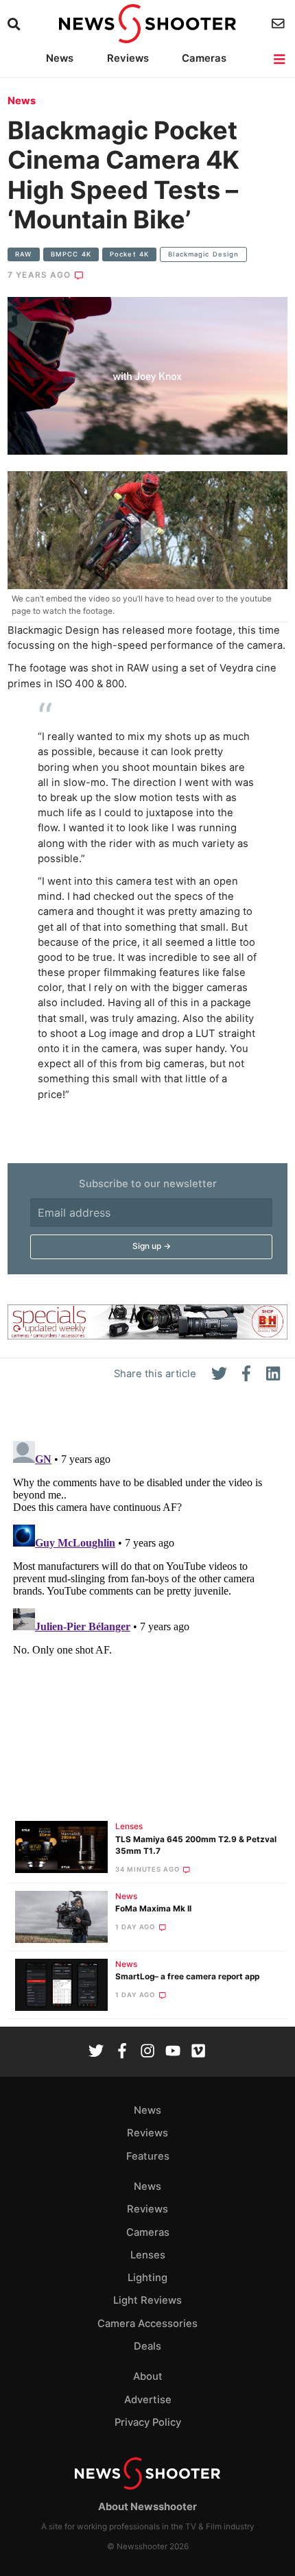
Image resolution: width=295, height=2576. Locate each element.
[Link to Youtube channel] (173, 2052)
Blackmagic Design (203, 254)
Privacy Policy (148, 2422)
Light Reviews (147, 2300)
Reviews (128, 58)
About (148, 2376)
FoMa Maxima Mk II (153, 1909)
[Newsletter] (280, 24)
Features (148, 2156)
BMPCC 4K (71, 254)
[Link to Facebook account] (122, 2052)
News (60, 58)
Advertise (148, 2400)
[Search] (15, 24)
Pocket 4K (129, 254)
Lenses (129, 1826)
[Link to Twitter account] (96, 2052)
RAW (23, 254)
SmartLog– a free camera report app (187, 1977)
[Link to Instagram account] (147, 2052)
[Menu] (280, 59)
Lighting (147, 2278)
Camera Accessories (147, 2324)
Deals (147, 2346)
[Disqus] (147, 1607)
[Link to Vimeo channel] (198, 2052)
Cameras (204, 58)
